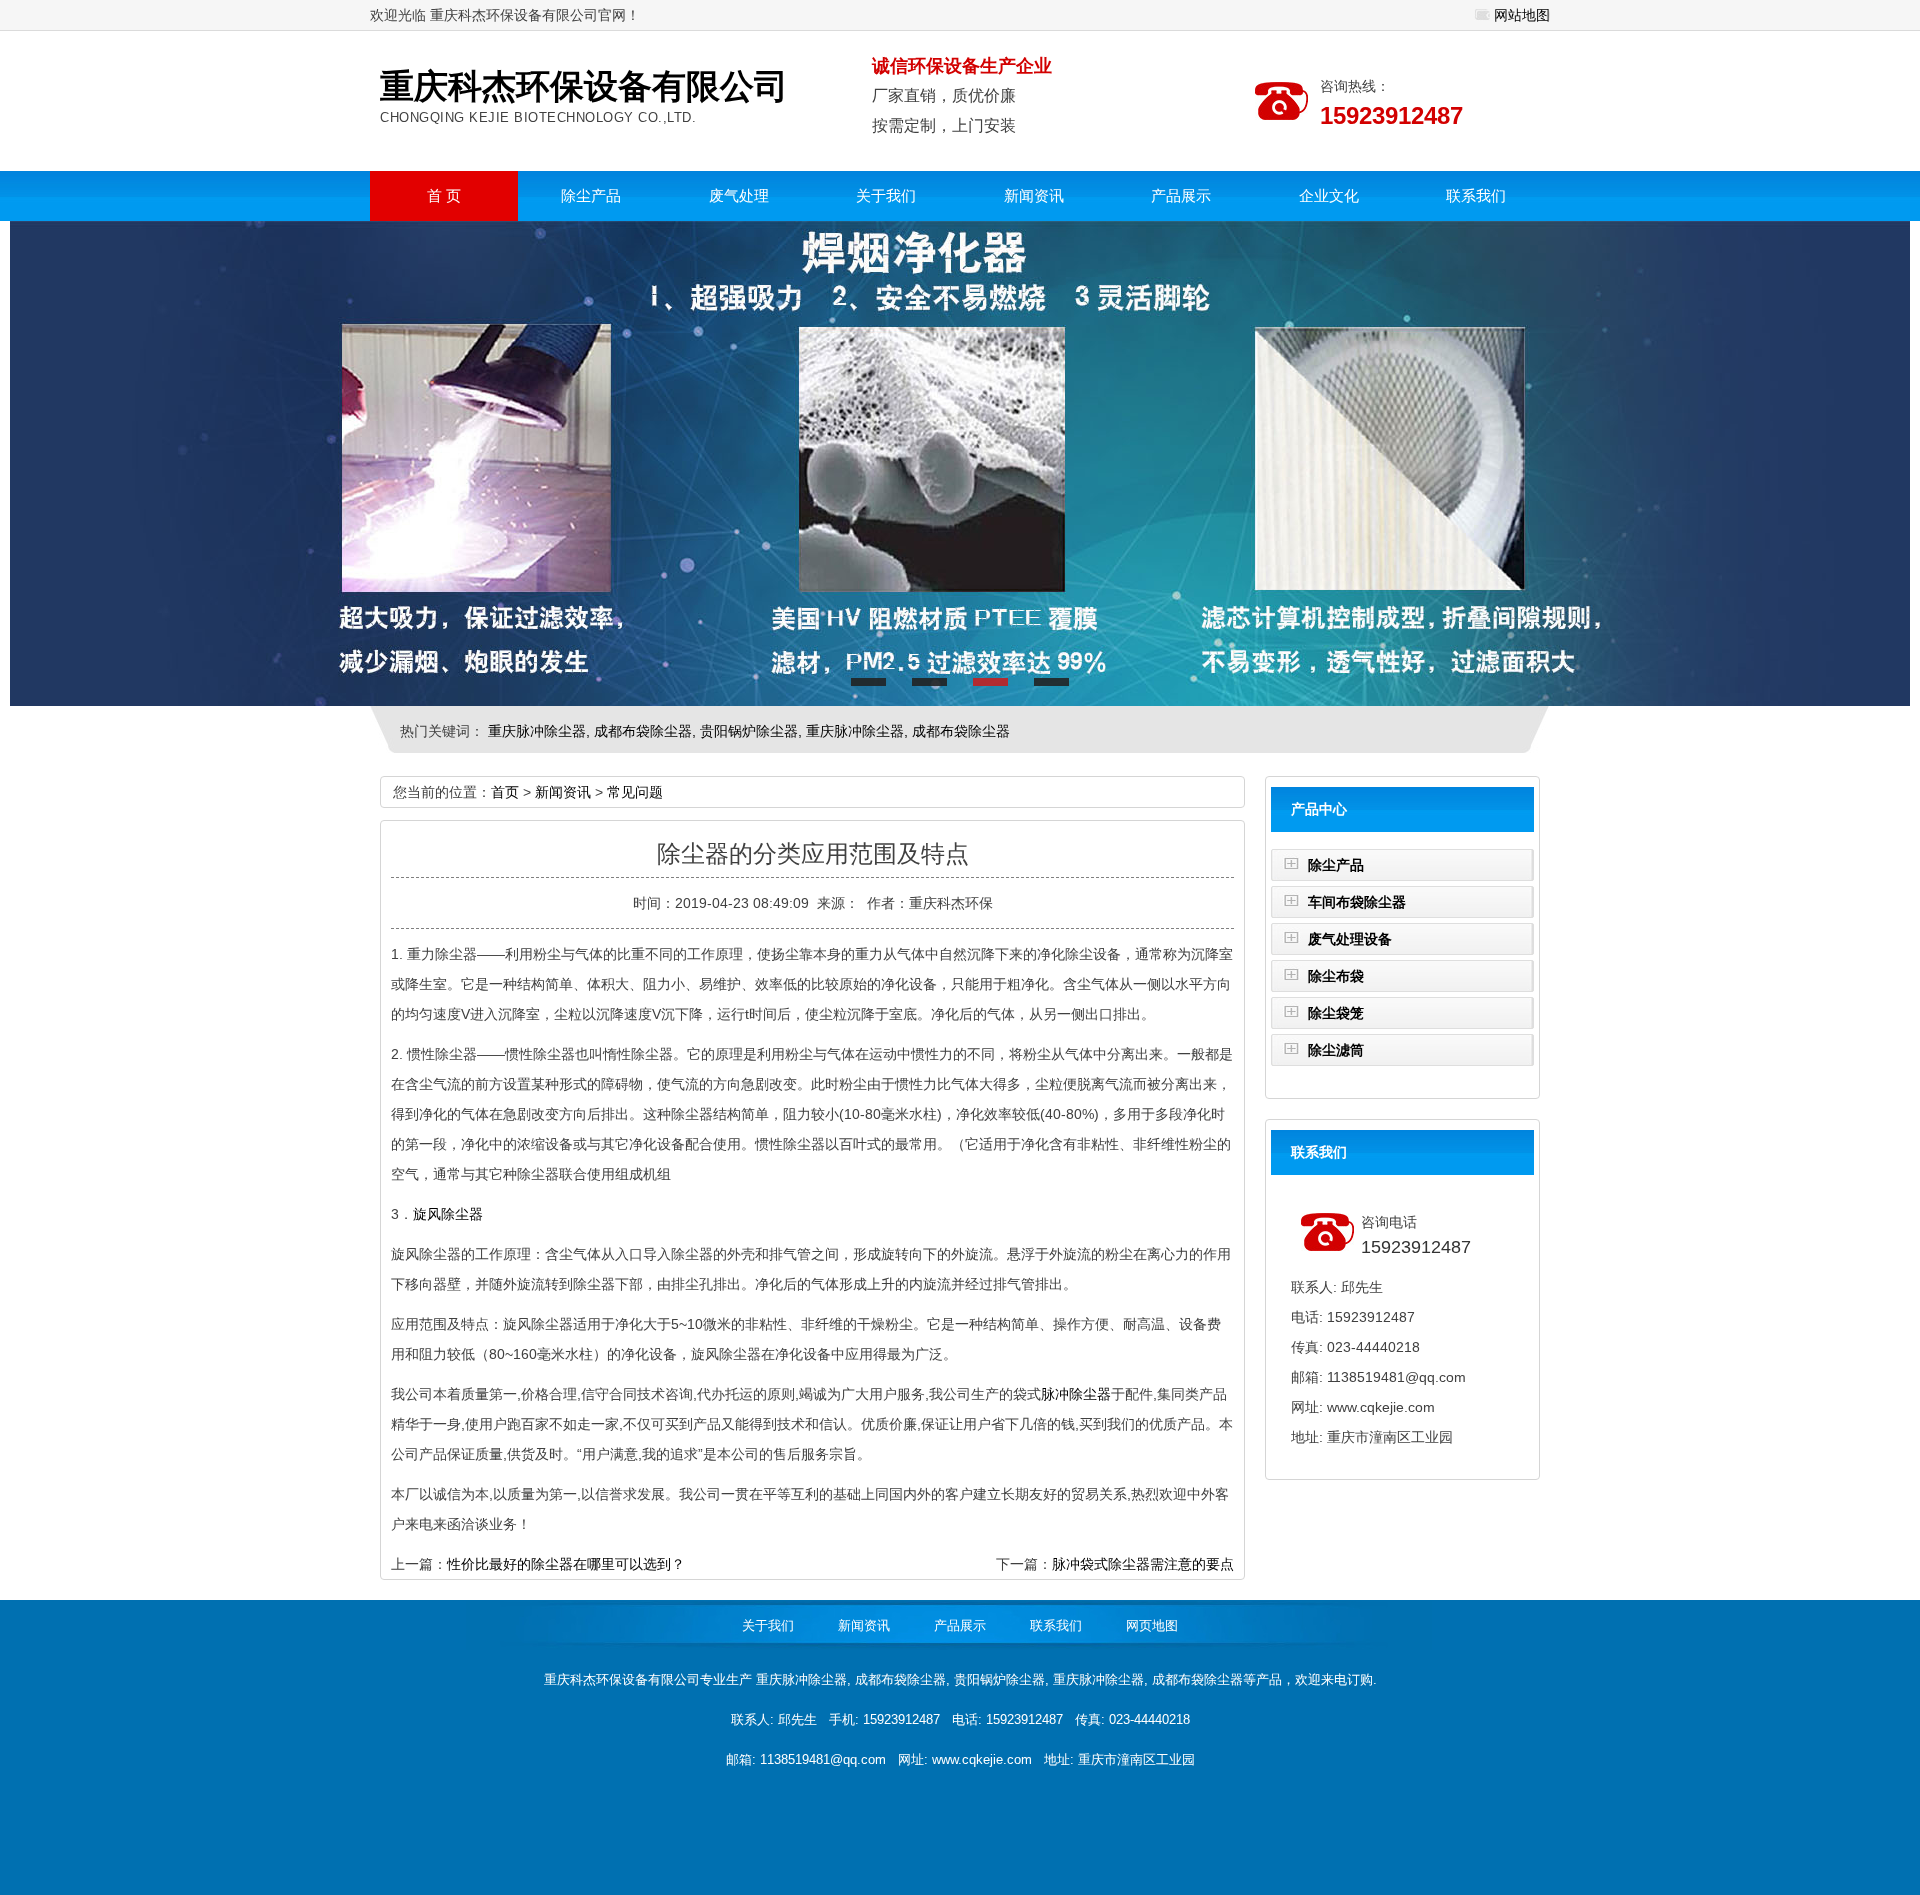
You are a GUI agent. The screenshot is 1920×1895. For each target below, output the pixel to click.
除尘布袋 (1336, 976)
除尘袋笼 (1336, 1013)
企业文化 (1329, 195)
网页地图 (1152, 1625)
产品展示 (1181, 195)
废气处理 (739, 195)
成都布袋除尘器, (647, 731)
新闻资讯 (1034, 195)
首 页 (444, 195)
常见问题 (635, 792)
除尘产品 (591, 195)
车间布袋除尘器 (1357, 902)
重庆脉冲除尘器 (801, 1679)
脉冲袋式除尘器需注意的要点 (1143, 1564)
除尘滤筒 (1336, 1050)
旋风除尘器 (448, 1214)
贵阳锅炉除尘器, (753, 731)
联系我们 (1476, 195)
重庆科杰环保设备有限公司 (584, 86)
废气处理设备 (1350, 939)
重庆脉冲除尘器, (541, 731)
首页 (505, 792)
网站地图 (1522, 15)
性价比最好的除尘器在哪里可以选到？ (566, 1564)
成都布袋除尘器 (961, 731)
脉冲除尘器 (1076, 1394)
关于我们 (886, 195)
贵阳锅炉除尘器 (999, 1679)
